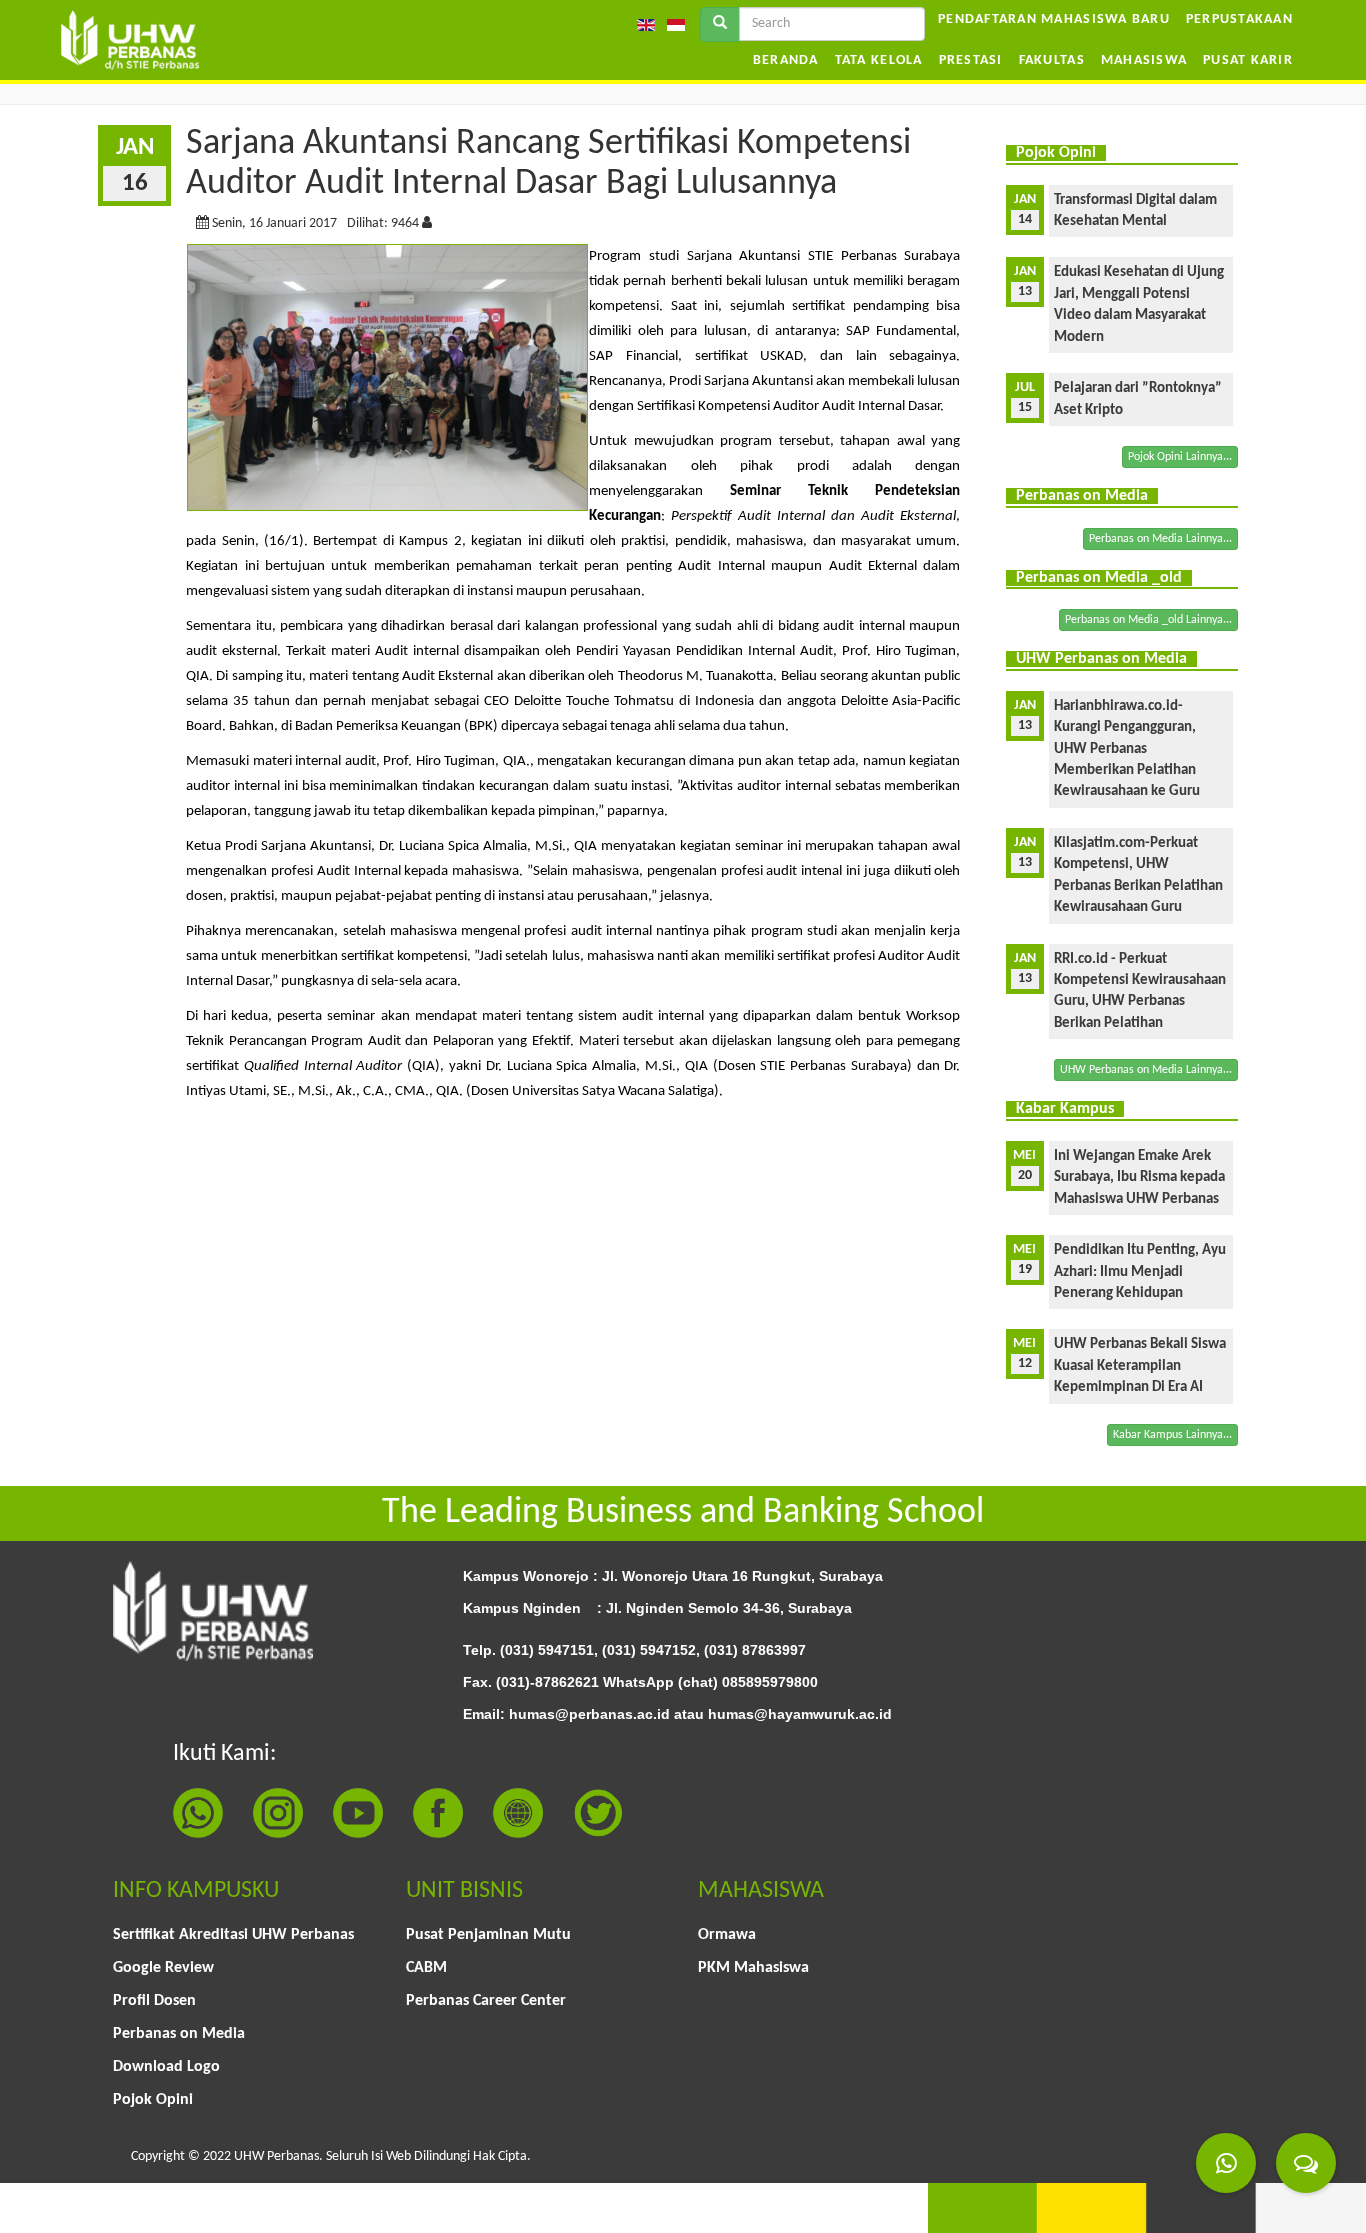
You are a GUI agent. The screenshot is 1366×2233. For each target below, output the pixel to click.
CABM (426, 1968)
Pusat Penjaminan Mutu (488, 1935)
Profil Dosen (154, 2001)
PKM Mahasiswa (753, 1968)
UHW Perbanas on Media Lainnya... (1146, 1070)
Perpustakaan (1239, 19)
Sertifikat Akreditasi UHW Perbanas (233, 1935)
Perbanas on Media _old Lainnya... (1148, 620)
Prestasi (971, 60)
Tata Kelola (879, 60)
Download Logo (166, 2067)
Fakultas (1052, 60)
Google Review (163, 1968)
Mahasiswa (1144, 60)
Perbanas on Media (179, 2034)
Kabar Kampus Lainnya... (1172, 1435)
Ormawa (727, 1935)
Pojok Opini (153, 2100)
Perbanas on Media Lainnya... (1160, 539)
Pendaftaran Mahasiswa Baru (1054, 19)
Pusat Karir (1248, 60)
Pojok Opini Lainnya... (1180, 457)
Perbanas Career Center (486, 2001)
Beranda (786, 60)
